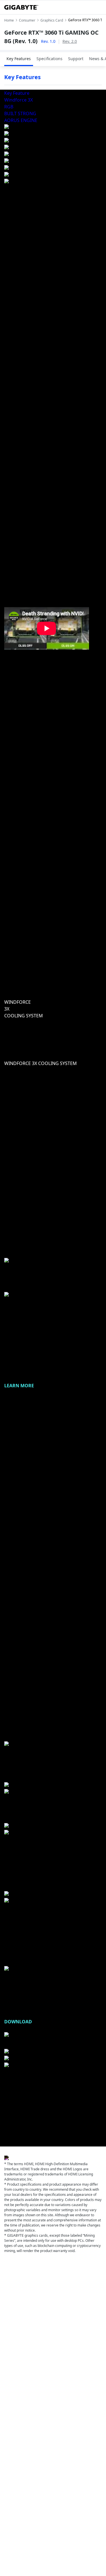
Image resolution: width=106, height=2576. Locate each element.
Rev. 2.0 (70, 41)
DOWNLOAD (18, 2022)
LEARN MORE (19, 1386)
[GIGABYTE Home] (21, 7)
